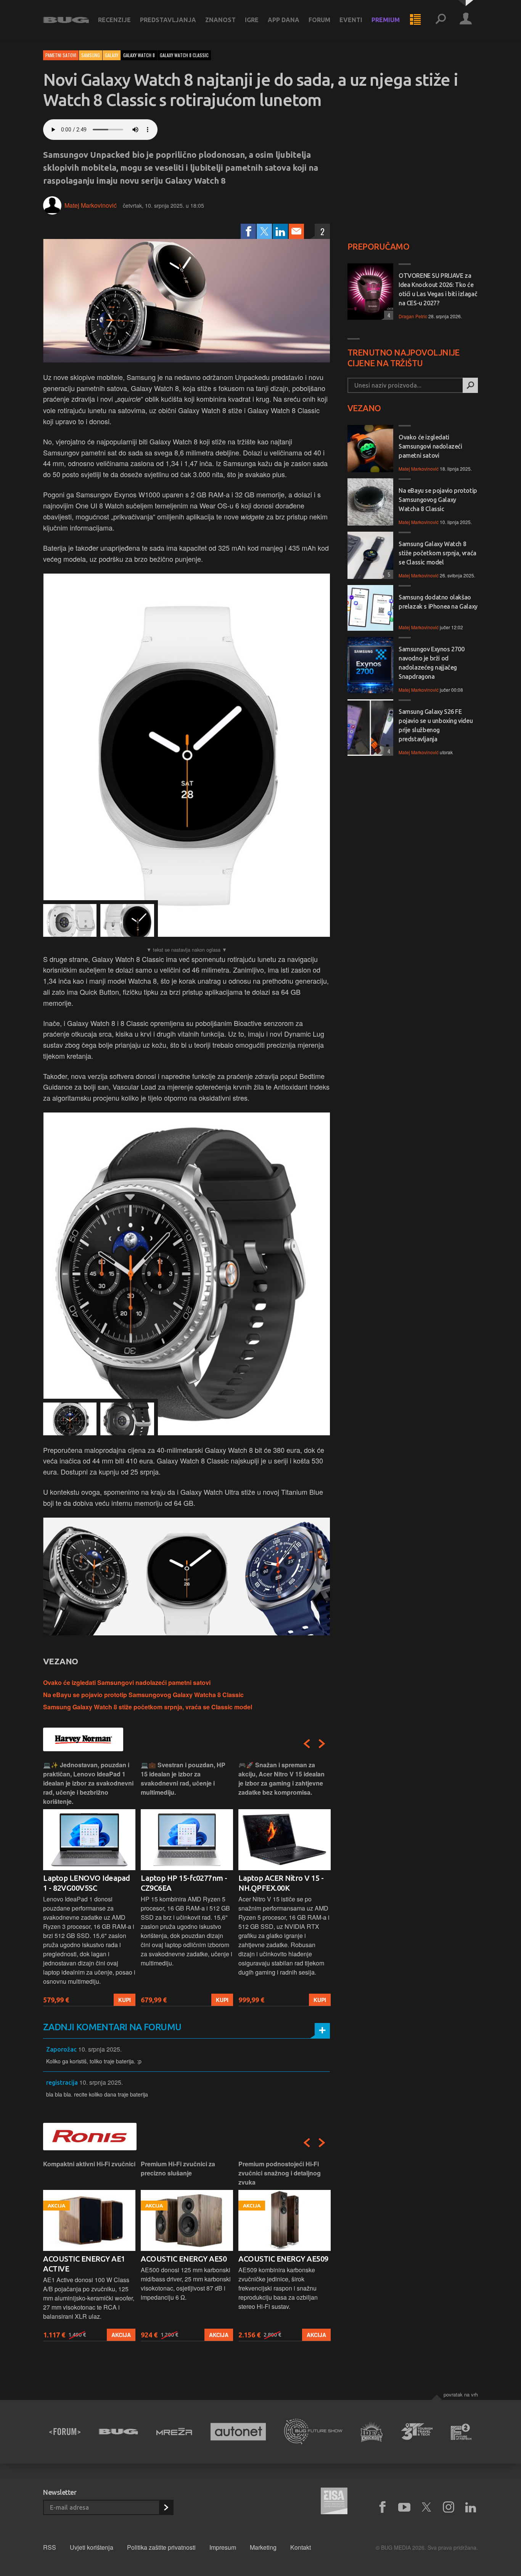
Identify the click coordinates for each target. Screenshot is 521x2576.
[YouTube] (404, 2507)
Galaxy (112, 55)
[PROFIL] (466, 20)
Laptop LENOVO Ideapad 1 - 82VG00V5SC (87, 1883)
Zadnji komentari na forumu (112, 2027)
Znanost (220, 20)
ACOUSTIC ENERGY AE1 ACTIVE (84, 2264)
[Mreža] (174, 2432)
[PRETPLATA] (166, 2507)
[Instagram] (449, 2507)
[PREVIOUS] (307, 1744)
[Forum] (65, 2432)
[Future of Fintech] (461, 2432)
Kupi (125, 2000)
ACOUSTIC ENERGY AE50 (184, 2259)
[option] (89, 1883)
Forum (319, 20)
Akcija (121, 2335)
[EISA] (334, 2502)
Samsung (91, 55)
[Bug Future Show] (313, 2432)
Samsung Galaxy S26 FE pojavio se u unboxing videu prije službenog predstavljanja (436, 725)
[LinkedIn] (280, 231)
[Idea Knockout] (372, 2432)
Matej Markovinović (91, 205)
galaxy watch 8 (139, 55)
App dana (284, 20)
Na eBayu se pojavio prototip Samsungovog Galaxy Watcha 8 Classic (143, 1695)
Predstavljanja (168, 20)
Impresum (223, 2547)
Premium (386, 20)
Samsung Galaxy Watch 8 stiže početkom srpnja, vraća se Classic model (148, 1707)
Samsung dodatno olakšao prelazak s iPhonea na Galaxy (438, 602)
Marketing (263, 2547)
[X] (426, 2507)
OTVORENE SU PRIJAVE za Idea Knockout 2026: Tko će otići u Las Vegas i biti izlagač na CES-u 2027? (438, 289)
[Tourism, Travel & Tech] (417, 2432)
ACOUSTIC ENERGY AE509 (283, 2259)
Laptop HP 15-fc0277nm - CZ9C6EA (184, 1883)
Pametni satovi (61, 55)
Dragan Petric (413, 316)
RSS (50, 2547)
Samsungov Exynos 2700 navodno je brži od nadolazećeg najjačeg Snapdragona (432, 663)
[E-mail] (296, 231)
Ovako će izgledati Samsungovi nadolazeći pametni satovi (127, 1682)
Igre (252, 20)
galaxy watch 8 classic (184, 55)
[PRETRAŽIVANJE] (441, 20)
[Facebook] (248, 231)
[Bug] (118, 2432)
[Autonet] (238, 2432)
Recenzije (114, 20)
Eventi (351, 20)
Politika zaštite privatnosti (161, 2547)
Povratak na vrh (461, 2394)
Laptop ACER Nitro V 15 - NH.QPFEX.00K (281, 1883)
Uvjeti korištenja (92, 2547)
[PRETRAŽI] (470, 385)
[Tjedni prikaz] (415, 20)
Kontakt (301, 2547)
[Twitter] (264, 231)
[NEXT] (322, 1744)
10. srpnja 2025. (100, 2049)
